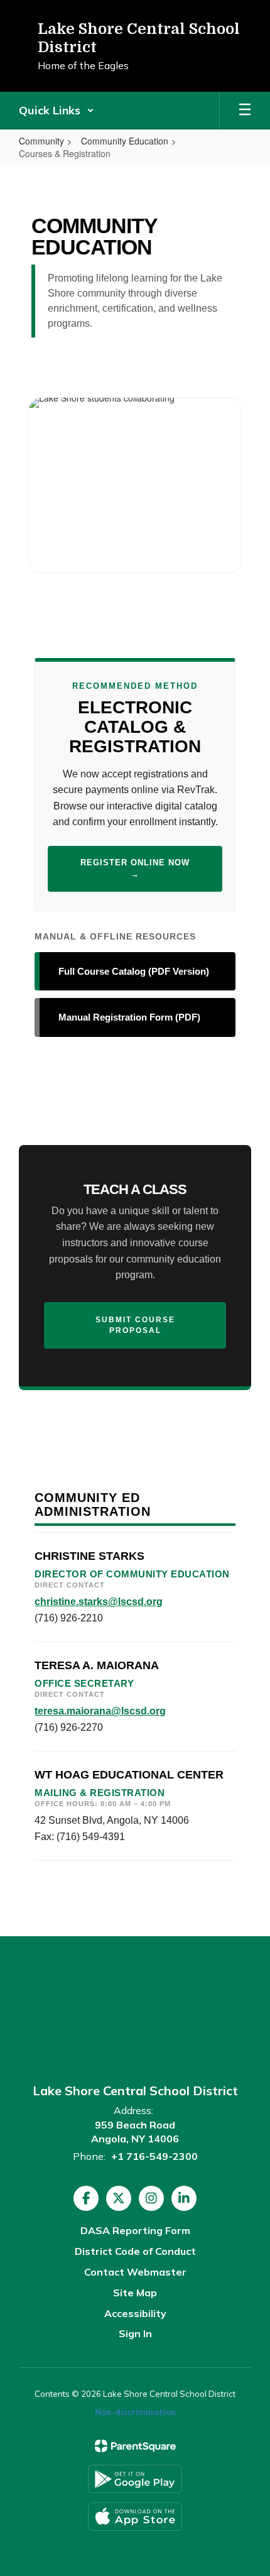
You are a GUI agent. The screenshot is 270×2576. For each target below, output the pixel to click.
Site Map (135, 2293)
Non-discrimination (135, 2412)
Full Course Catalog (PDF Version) (134, 971)
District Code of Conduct (135, 2251)
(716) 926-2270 (69, 1727)
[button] (57, 111)
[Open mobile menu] (245, 111)
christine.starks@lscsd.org (99, 1602)
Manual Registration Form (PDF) (129, 1017)
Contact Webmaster (135, 2272)
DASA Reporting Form (135, 2230)
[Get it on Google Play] (135, 2479)
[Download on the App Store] (135, 2517)
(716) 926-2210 (69, 1618)
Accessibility (135, 2313)
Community (41, 141)
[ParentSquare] (135, 2446)
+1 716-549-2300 (154, 2156)
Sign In (135, 2333)
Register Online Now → (135, 869)
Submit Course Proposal (135, 1325)
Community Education (125, 141)
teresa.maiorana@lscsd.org (100, 1711)
